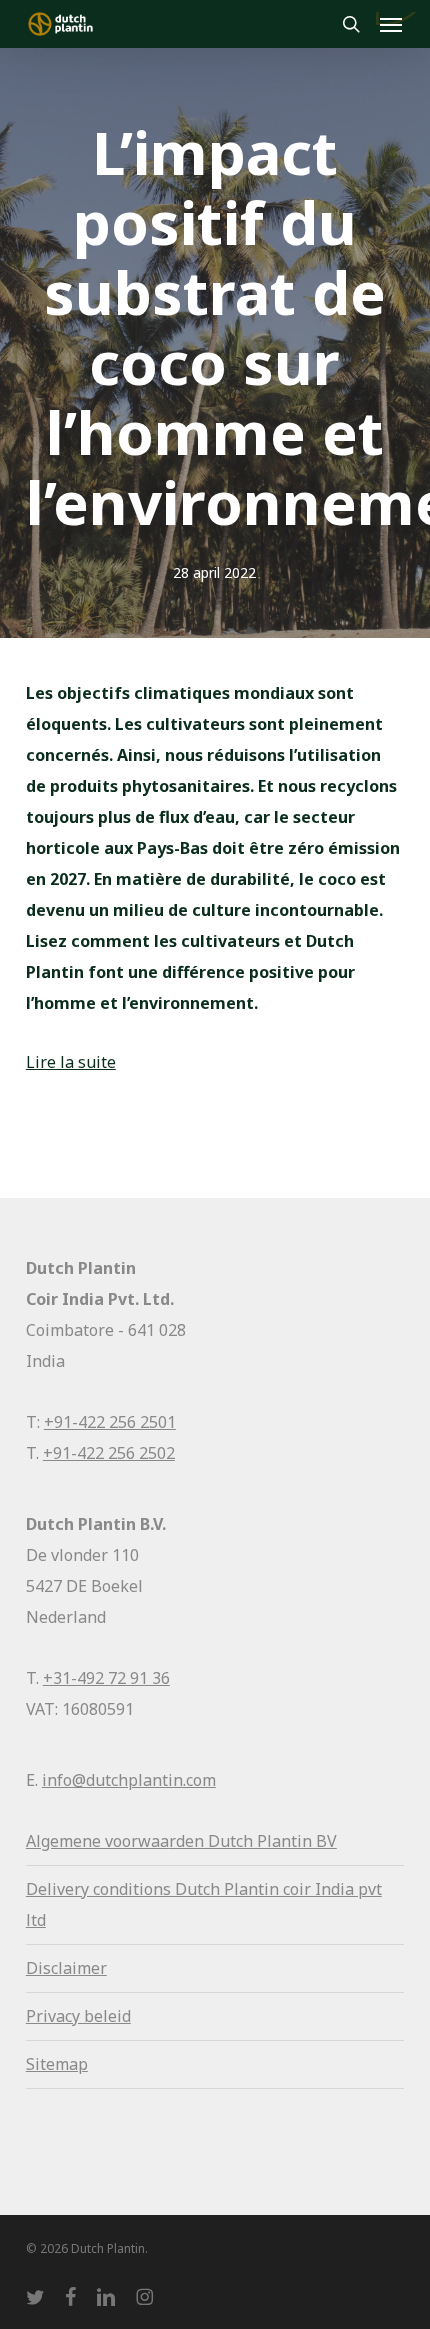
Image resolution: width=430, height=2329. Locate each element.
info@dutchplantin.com (129, 1780)
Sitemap (57, 2064)
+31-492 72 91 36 (106, 1678)
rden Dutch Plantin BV (253, 1841)
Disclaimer (66, 1968)
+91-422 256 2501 (110, 1422)
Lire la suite (71, 1062)
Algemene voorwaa (97, 1841)
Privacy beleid (78, 2016)
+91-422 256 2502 (109, 1453)
